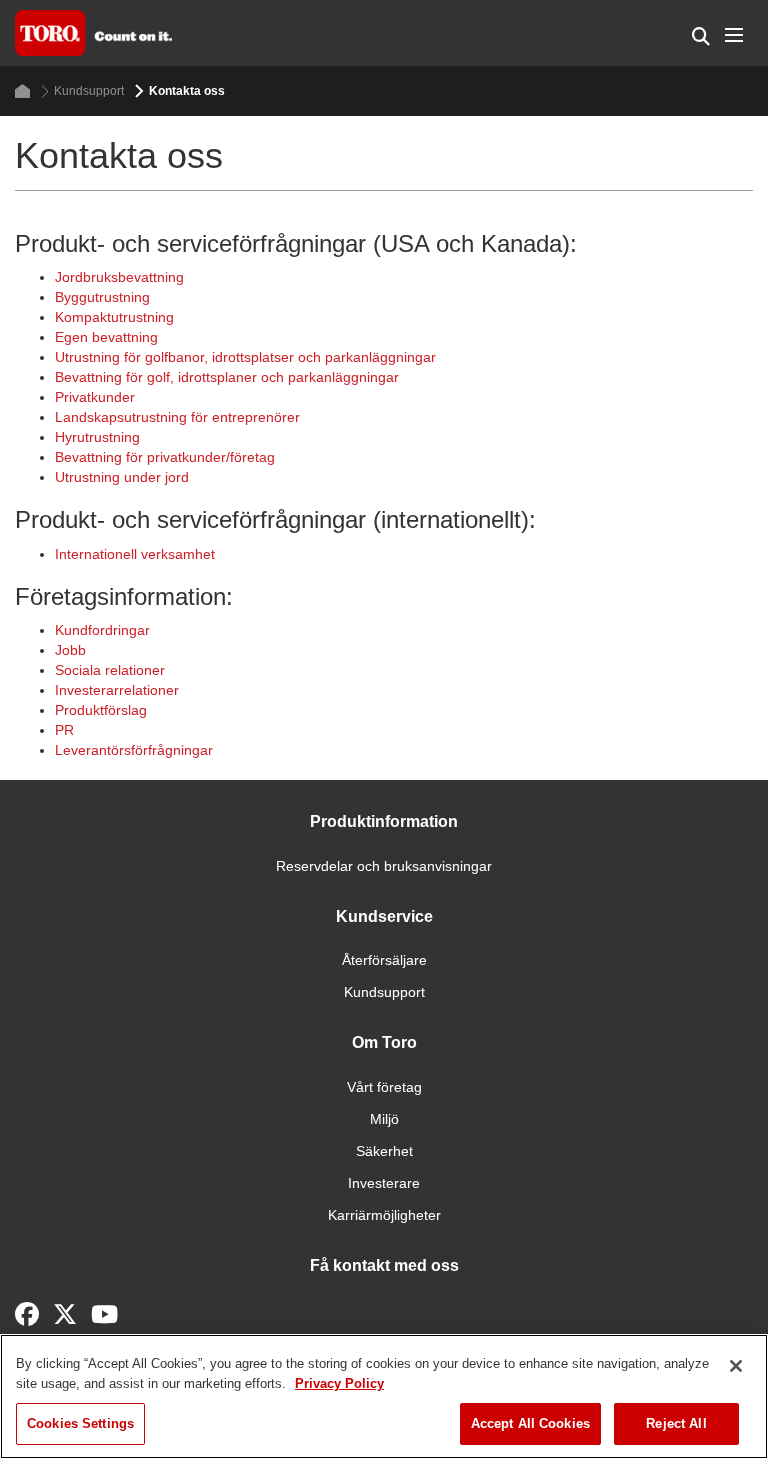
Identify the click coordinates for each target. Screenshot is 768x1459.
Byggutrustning (102, 297)
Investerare (384, 1183)
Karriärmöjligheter (384, 1215)
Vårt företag (384, 1087)
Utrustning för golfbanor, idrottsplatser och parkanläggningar (245, 357)
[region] (384, 1396)
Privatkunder (95, 397)
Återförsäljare (384, 960)
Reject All (676, 1423)
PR (64, 730)
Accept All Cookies (530, 1423)
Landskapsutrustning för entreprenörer (177, 417)
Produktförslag (101, 710)
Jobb (70, 650)
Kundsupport (89, 91)
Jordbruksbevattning (119, 277)
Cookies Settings (80, 1423)
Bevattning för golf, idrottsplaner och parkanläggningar (227, 377)
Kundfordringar (102, 630)
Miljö (384, 1119)
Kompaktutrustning (114, 317)
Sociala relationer (110, 670)
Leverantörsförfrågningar (134, 750)
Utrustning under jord (122, 477)
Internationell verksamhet (135, 554)
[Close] (736, 1366)
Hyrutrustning (97, 437)
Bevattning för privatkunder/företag (165, 457)
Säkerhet (384, 1151)
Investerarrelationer (117, 690)
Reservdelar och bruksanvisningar (384, 866)
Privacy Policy (339, 1383)
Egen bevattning (106, 337)
